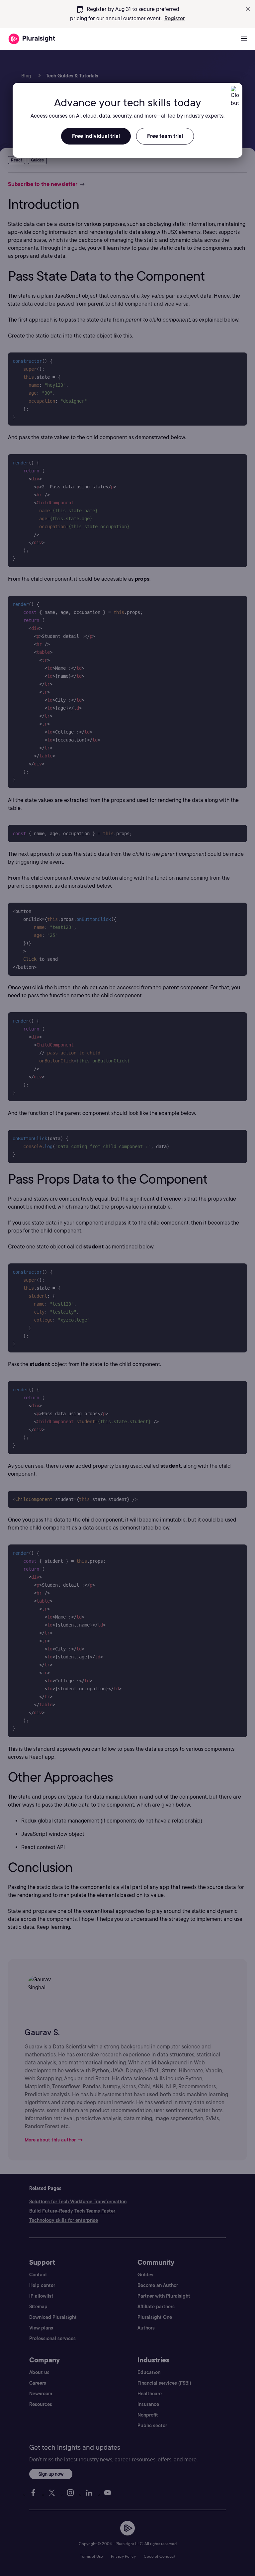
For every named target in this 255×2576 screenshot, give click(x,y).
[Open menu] (244, 39)
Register (175, 18)
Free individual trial (96, 136)
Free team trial (165, 136)
